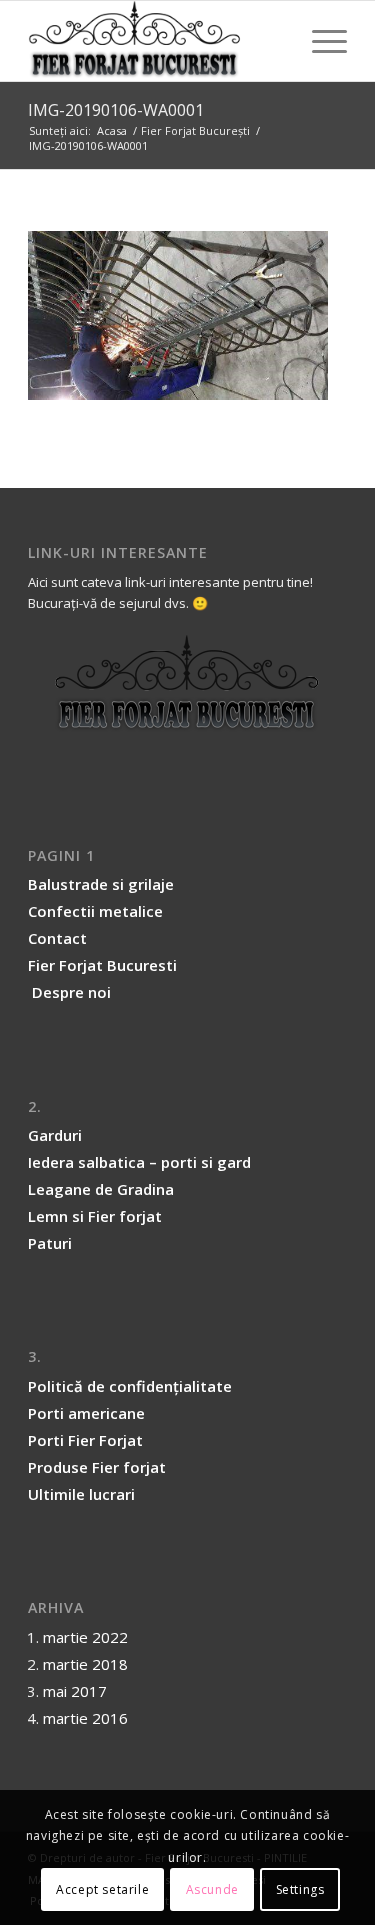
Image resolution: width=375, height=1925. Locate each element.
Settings (300, 1889)
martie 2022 (85, 1637)
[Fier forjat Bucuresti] (155, 41)
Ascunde (212, 1889)
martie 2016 (85, 1718)
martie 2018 (85, 1664)
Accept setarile (102, 1889)
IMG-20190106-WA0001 (116, 110)
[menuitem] (319, 41)
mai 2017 (75, 1691)
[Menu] (319, 41)
